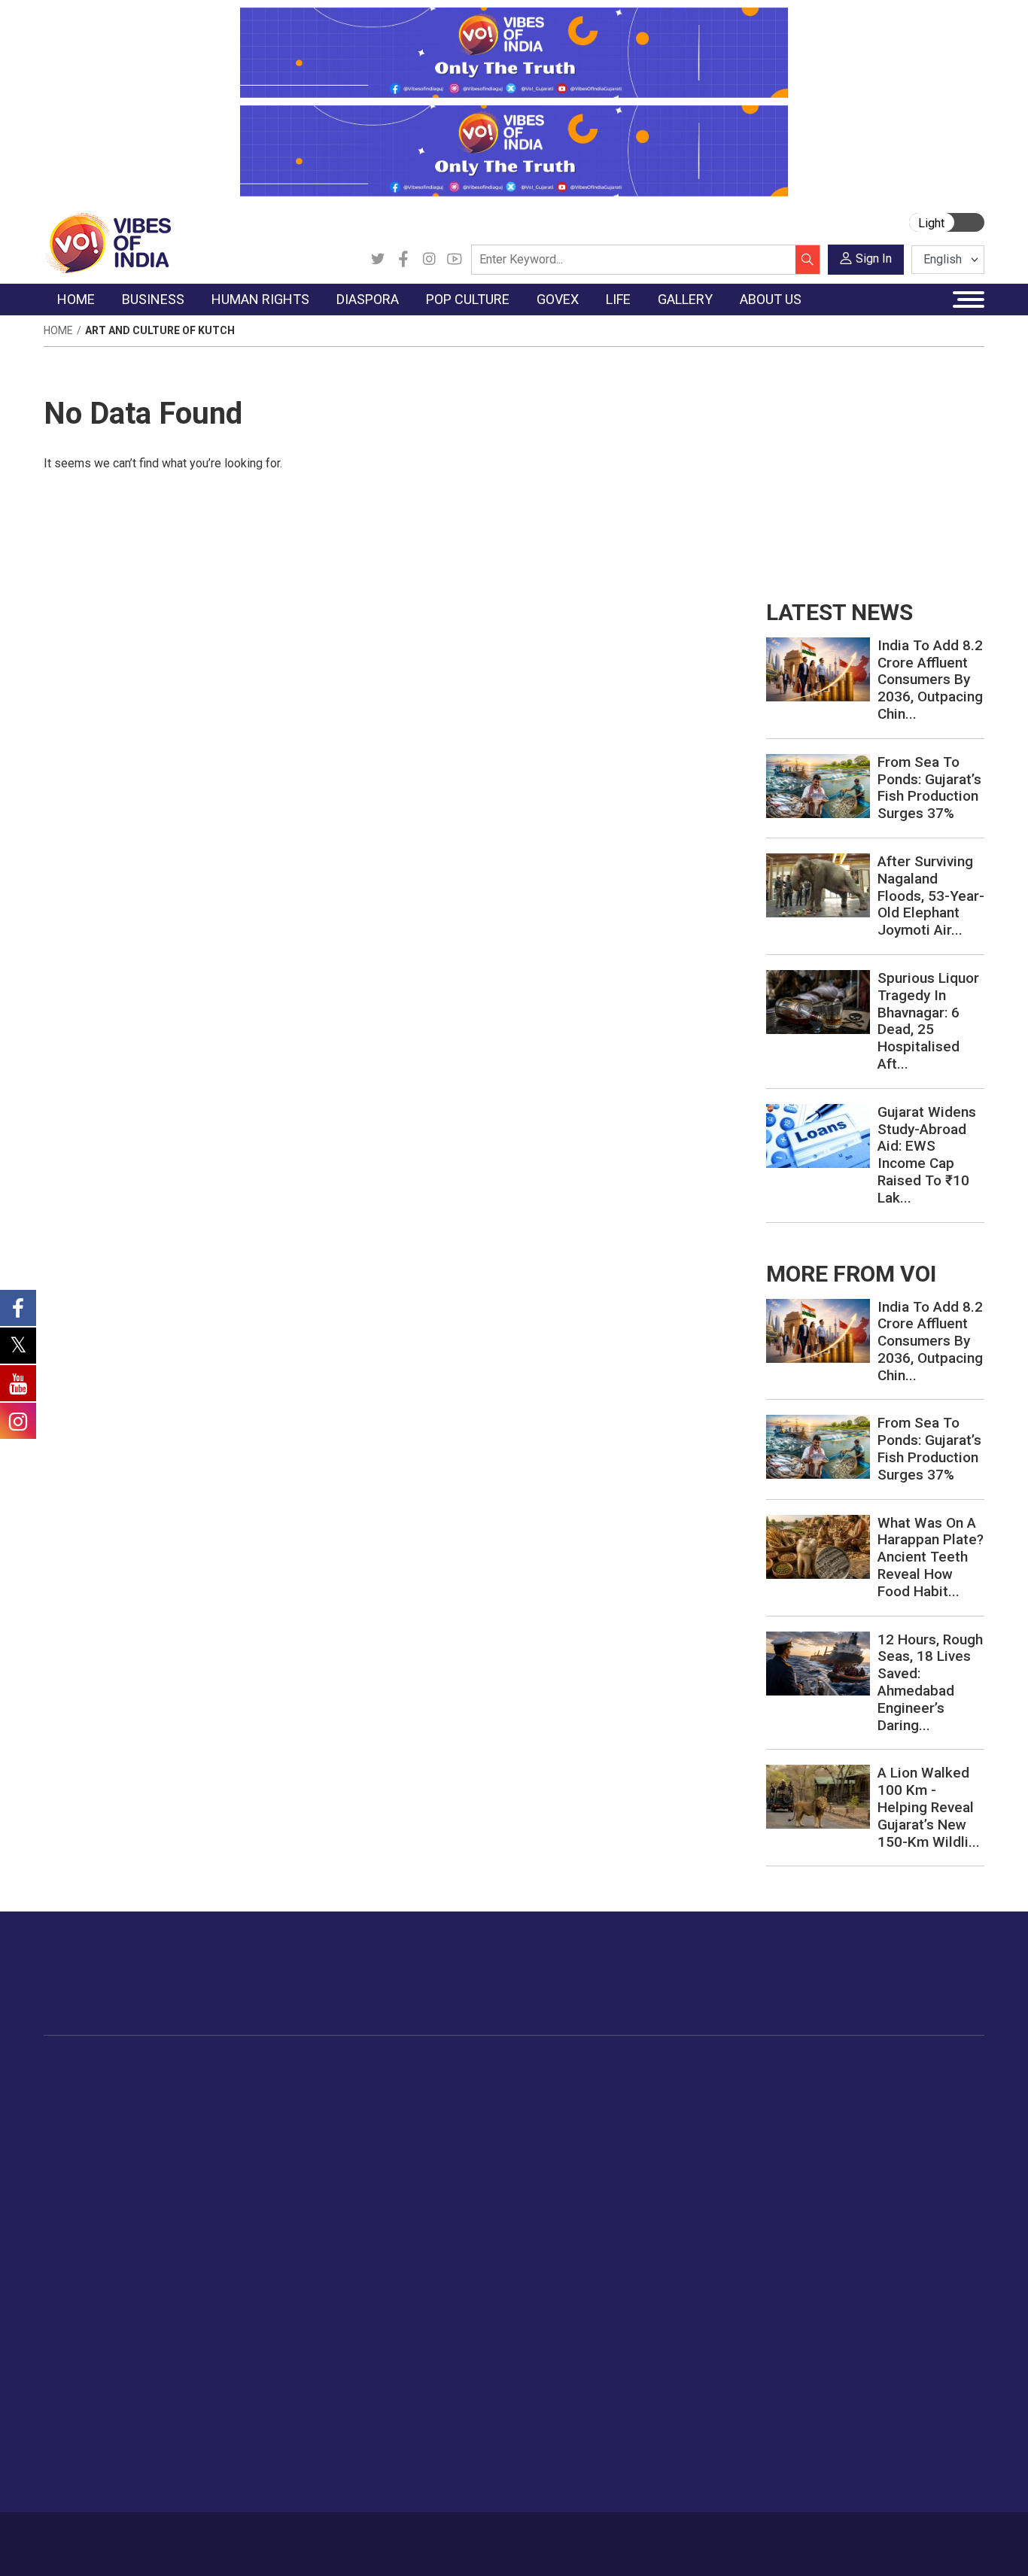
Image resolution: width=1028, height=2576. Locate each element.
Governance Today (585, 2085)
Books (481, 2142)
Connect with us (897, 1988)
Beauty (818, 2292)
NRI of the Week (400, 2123)
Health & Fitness (841, 2236)
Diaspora (367, 2067)
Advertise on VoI (100, 2348)
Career (101, 2536)
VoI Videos (940, 2123)
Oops (72, 2423)
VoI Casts (938, 2142)
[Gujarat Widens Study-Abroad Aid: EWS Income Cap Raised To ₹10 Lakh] (818, 1134)
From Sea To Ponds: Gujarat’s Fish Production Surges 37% (929, 788)
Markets (195, 2142)
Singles (818, 2198)
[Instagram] (429, 260)
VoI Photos (941, 2179)
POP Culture (482, 2067)
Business (184, 2067)
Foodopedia (671, 2067)
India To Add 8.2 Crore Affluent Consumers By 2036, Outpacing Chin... (930, 680)
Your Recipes (687, 2123)
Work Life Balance (846, 2217)
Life (796, 2067)
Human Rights (299, 2067)
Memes (931, 2161)
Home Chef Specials (705, 2085)
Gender (818, 2123)
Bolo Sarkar (567, 2123)
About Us (152, 2536)
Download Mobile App (898, 2544)
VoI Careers (88, 2461)
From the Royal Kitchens (716, 2104)
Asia (369, 2104)
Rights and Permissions (118, 2480)
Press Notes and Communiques (138, 2367)
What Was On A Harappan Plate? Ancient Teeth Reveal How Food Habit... (931, 1557)
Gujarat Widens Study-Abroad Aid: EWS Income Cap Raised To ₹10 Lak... (927, 1155)
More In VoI (75, 2330)
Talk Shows (941, 2104)
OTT (476, 2123)
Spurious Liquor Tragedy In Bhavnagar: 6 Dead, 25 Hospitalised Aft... (928, 1021)
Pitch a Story (91, 2404)
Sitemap (408, 2536)
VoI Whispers (572, 2104)
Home (58, 330)
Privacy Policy (342, 2536)
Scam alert (86, 2386)
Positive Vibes (94, 2198)
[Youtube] (455, 260)
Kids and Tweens (844, 2255)
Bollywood (491, 2085)
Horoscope (829, 2085)
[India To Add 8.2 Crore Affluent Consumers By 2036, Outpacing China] (818, 669)
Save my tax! (207, 2161)
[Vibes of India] (107, 242)
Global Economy (215, 2123)
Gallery (916, 2067)
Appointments (574, 2142)
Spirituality (826, 2311)
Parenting (824, 2161)
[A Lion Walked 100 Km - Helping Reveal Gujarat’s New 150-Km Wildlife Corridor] (818, 1796)
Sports (817, 2273)
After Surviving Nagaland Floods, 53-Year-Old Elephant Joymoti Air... (931, 896)
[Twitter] (378, 260)
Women (820, 2104)
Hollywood (491, 2104)
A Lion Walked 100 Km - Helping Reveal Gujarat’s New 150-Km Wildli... (929, 1807)
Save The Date (949, 2085)
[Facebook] (403, 260)
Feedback (274, 2536)
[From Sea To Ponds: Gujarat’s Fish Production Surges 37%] (818, 785)
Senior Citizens (838, 2179)
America (379, 2085)
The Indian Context (105, 2123)
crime (73, 2161)
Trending (80, 2085)
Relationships (834, 2142)
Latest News (90, 2104)
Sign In (874, 259)
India (186, 2085)
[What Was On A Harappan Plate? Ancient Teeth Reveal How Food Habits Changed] (818, 1545)
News (292, 2085)
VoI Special (87, 2179)
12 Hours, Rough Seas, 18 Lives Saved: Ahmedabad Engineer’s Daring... (930, 1682)
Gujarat (76, 2142)
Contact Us (213, 2536)
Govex (540, 2067)
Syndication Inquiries (109, 2442)
